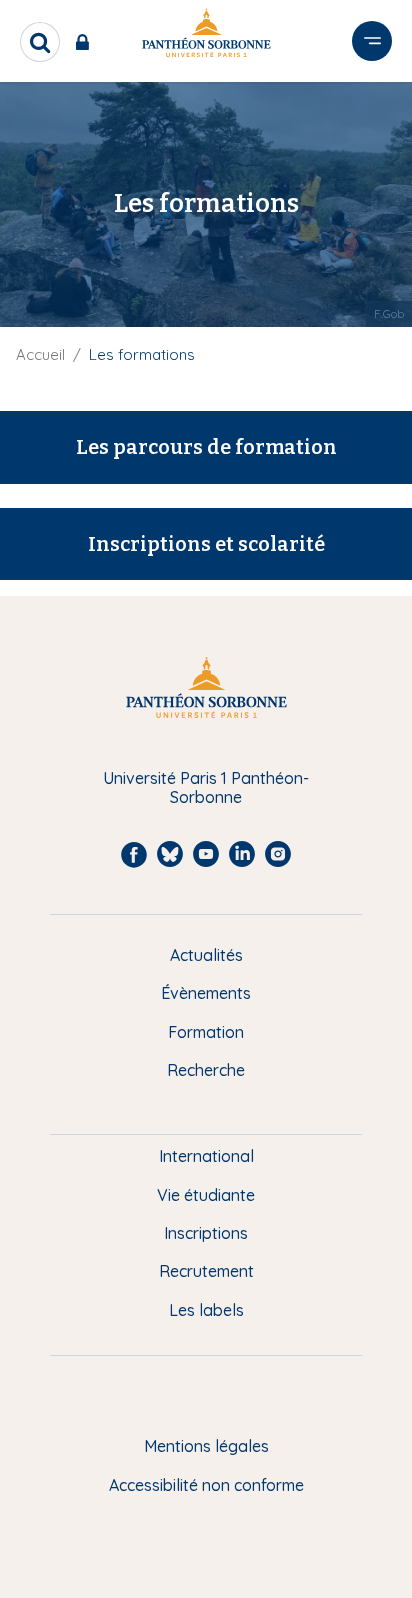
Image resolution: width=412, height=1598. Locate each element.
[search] (40, 42)
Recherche (206, 1070)
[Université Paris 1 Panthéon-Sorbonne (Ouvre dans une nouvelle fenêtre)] (206, 36)
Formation (206, 1032)
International (206, 1156)
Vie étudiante (206, 1195)
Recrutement (206, 1271)
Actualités (206, 955)
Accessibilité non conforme (206, 1485)
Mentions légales (206, 1446)
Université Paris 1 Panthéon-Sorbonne (206, 787)
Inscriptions (206, 1233)
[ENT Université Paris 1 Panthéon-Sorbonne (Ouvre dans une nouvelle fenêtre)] (86, 42)
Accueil (40, 354)
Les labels (206, 1310)
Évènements (206, 993)
